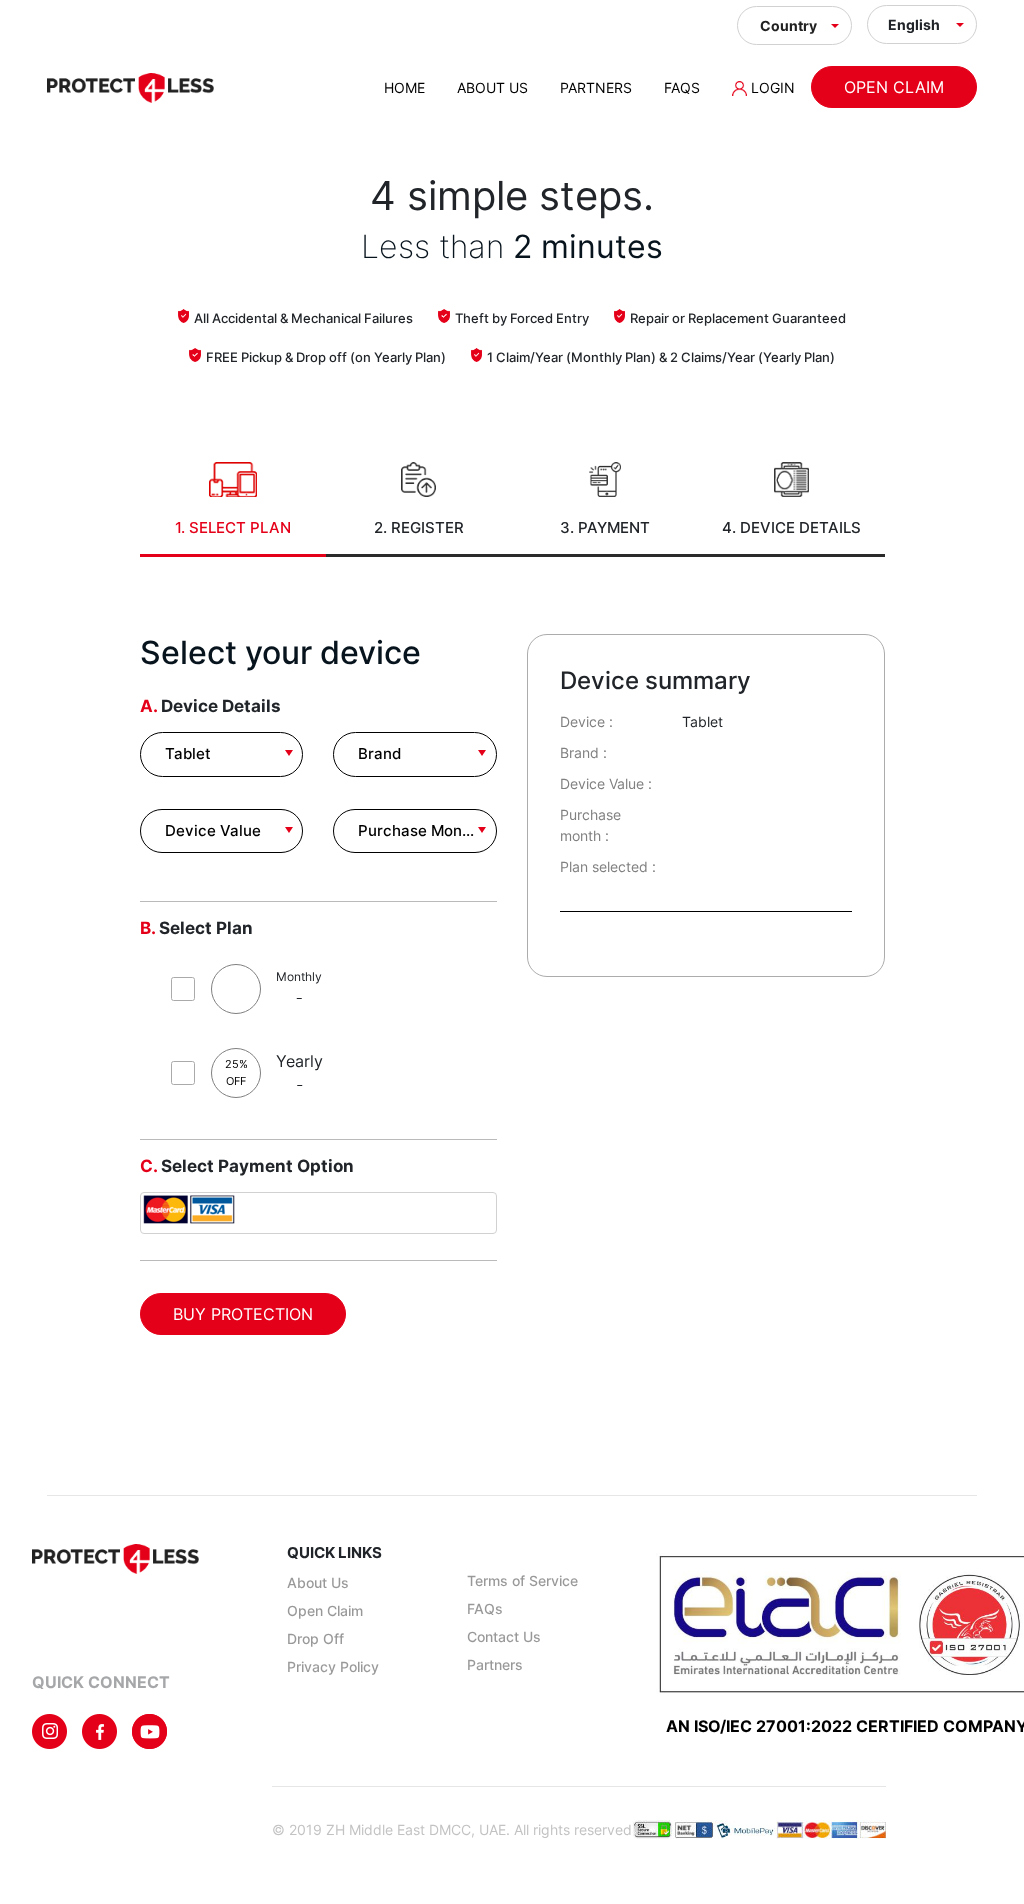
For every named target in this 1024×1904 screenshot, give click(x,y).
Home (404, 87)
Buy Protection (243, 1314)
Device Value (213, 830)
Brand (379, 753)
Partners (596, 87)
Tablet (188, 753)
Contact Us (504, 1636)
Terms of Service (522, 1580)
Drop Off (315, 1638)
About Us (492, 87)
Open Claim (894, 87)
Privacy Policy (333, 1666)
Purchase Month (417, 830)
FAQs (682, 87)
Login (771, 87)
